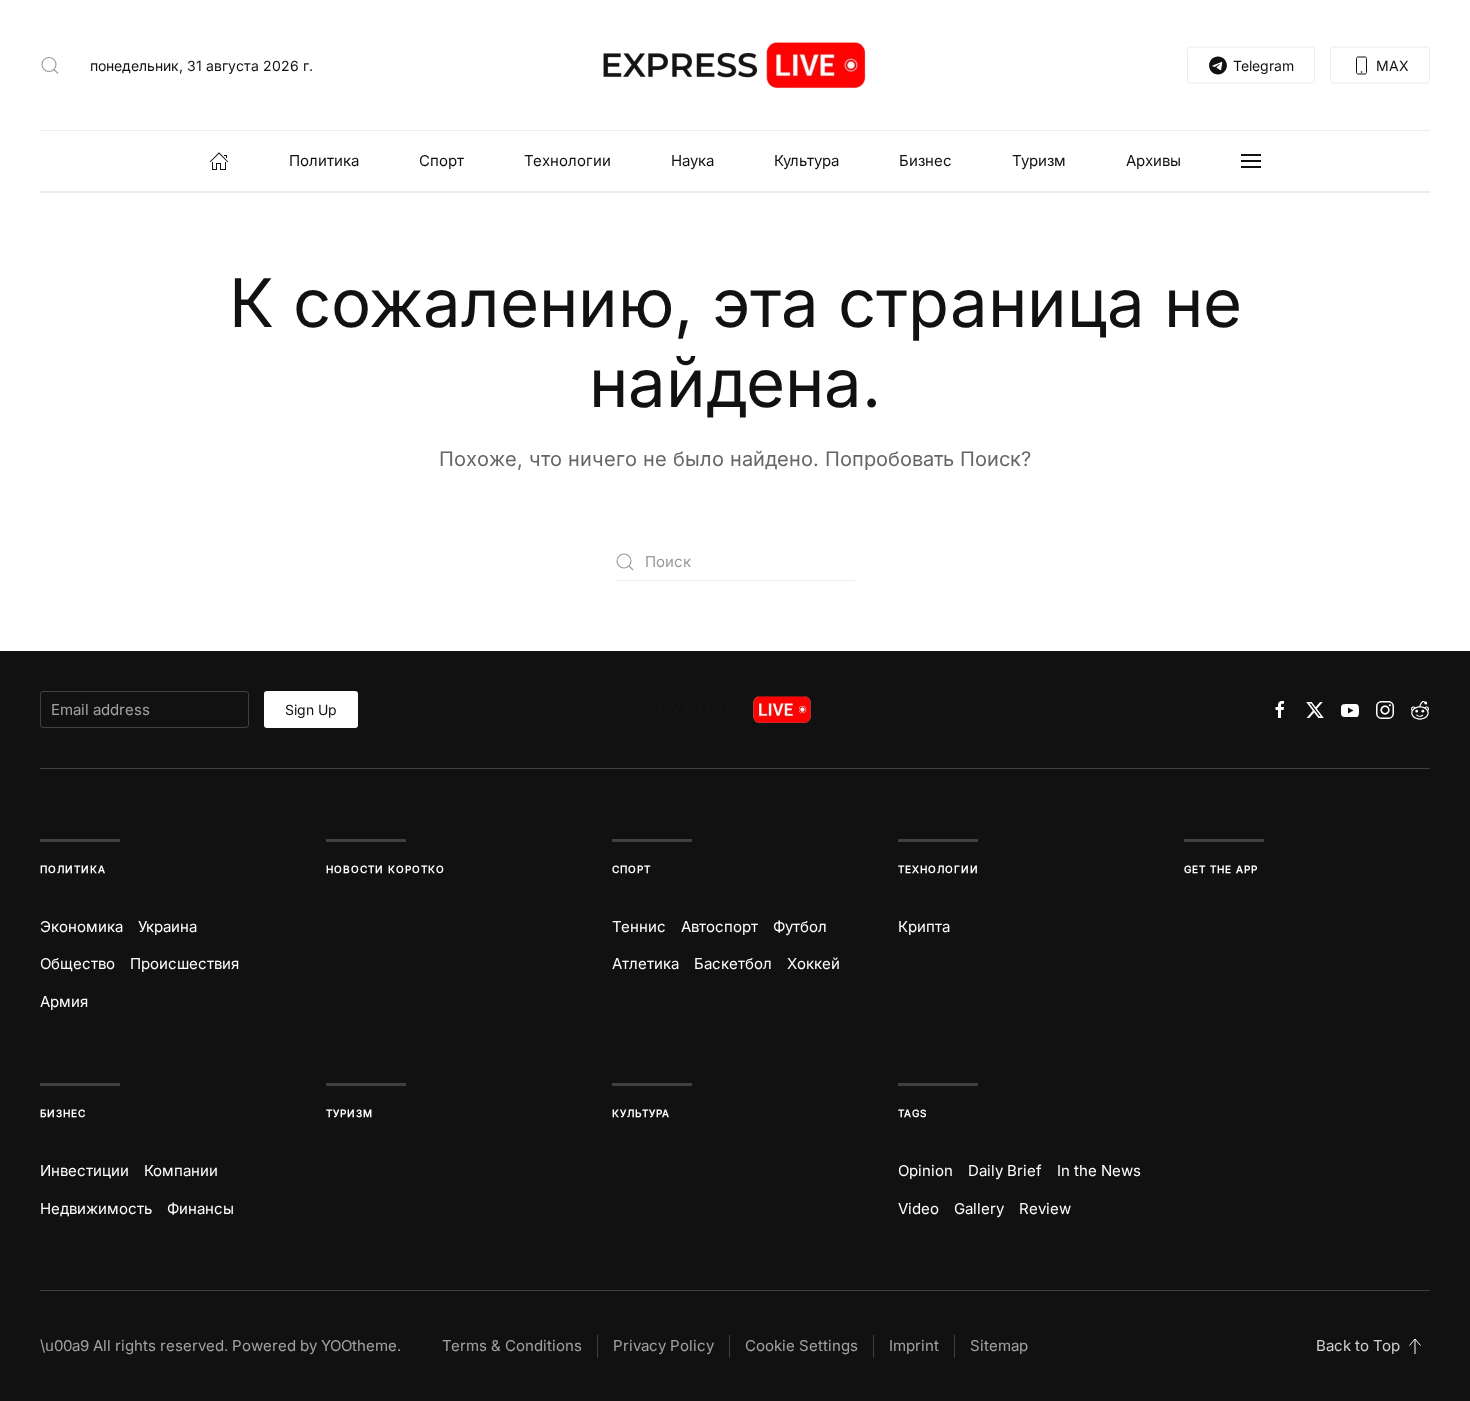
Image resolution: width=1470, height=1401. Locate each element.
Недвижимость (96, 1208)
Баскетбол (733, 963)
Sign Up (311, 709)
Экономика (81, 926)
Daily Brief (1005, 1170)
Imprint (914, 1345)
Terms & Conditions (512, 1345)
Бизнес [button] (925, 160)
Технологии (938, 869)
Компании (181, 1170)
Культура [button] (806, 160)
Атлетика (645, 963)
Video (918, 1208)
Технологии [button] (567, 160)
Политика (73, 869)
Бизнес (63, 1113)
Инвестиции (84, 1170)
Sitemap (999, 1345)
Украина (167, 926)
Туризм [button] (1039, 160)
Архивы (1153, 160)
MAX (1392, 65)
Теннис (639, 926)
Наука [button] (692, 160)
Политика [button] (324, 160)
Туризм (349, 1113)
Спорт (631, 869)
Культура (641, 1113)
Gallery (979, 1208)
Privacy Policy (663, 1345)
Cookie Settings (801, 1345)
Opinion (925, 1170)
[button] (50, 65)
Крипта (924, 926)
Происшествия (184, 963)
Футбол (800, 926)
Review (1045, 1208)
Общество (77, 963)
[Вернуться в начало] (735, 65)
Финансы (200, 1208)
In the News (1099, 1170)
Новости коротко (385, 869)
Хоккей (813, 963)
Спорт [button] (441, 160)
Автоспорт (719, 926)
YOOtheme (359, 1345)
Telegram (1263, 65)
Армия (64, 1001)
